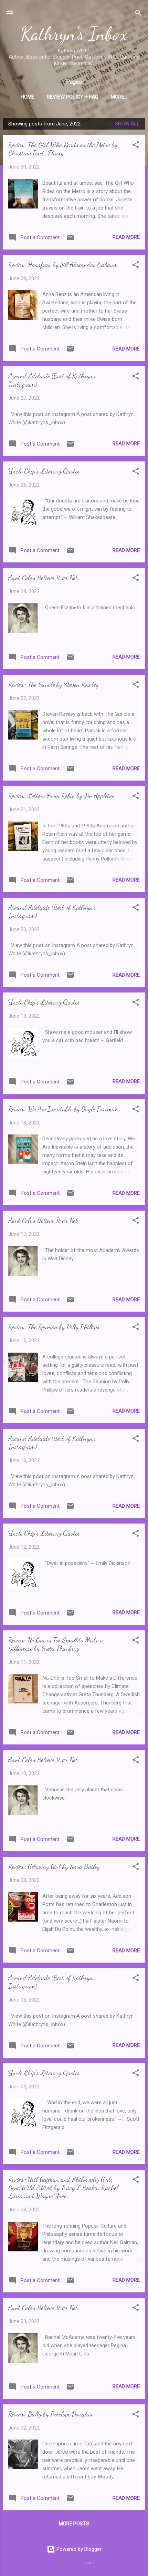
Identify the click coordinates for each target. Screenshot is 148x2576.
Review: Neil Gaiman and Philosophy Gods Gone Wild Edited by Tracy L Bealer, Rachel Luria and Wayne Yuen (63, 2188)
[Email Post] (70, 240)
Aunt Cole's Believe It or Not (43, 578)
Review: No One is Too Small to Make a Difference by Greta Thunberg (56, 1644)
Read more (126, 237)
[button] (136, 146)
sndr (89, 2563)
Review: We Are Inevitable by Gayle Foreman (63, 1109)
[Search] (138, 14)
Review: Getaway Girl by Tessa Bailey (54, 1866)
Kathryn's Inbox (74, 34)
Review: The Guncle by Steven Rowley (53, 684)
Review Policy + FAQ (73, 97)
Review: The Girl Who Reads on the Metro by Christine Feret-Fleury (63, 149)
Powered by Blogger (78, 2549)
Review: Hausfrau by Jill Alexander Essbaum (63, 265)
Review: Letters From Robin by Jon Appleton (62, 796)
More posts (74, 2524)
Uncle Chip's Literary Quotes (44, 471)
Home (28, 97)
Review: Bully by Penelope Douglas (50, 2414)
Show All (127, 124)
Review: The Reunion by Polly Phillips (54, 1327)
